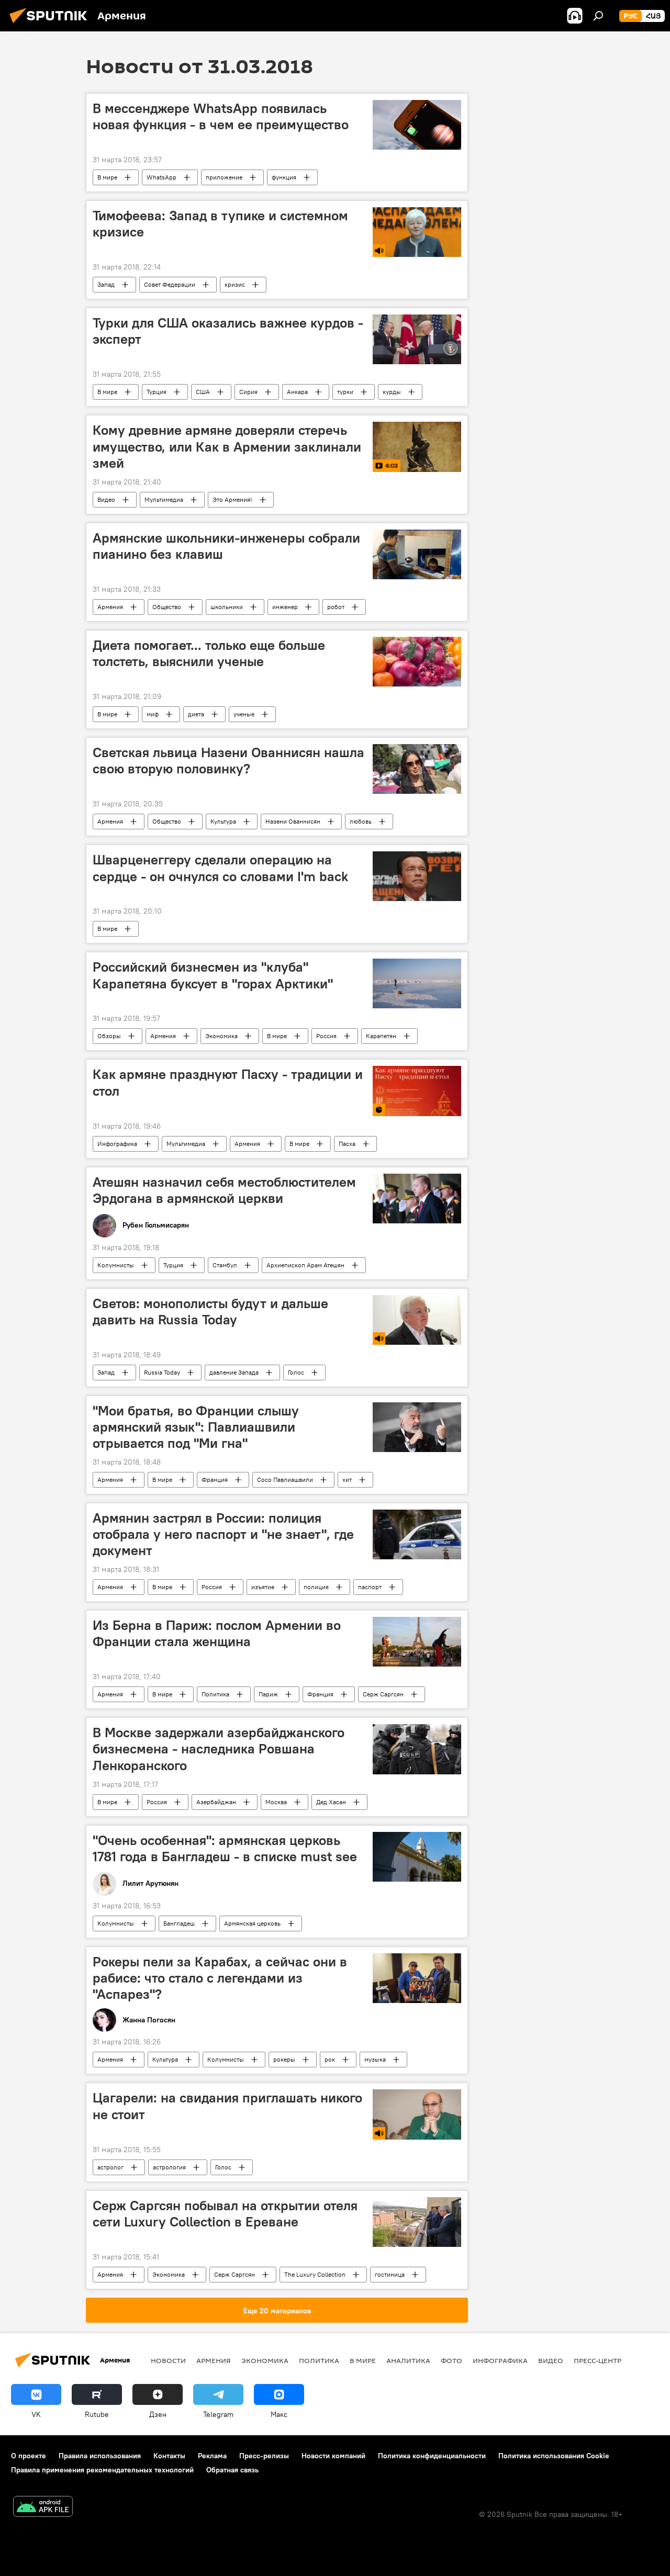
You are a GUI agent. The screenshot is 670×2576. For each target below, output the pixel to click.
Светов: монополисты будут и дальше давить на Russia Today (210, 1312)
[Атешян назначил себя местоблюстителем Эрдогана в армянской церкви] (417, 1199)
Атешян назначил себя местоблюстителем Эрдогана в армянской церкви (224, 1190)
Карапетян (381, 1036)
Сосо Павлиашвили (285, 1480)
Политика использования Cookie (554, 2456)
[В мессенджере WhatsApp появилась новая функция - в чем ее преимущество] (417, 125)
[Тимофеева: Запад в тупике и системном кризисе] (417, 232)
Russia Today (162, 1372)
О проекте (29, 2456)
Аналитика (408, 2360)
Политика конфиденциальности (432, 2456)
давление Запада (234, 1372)
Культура (223, 821)
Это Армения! (232, 499)
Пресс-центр (598, 2360)
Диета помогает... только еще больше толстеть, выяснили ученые (209, 653)
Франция (215, 1480)
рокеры (284, 2059)
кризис (235, 284)
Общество (167, 607)
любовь (361, 821)
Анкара (297, 392)
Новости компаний (333, 2456)
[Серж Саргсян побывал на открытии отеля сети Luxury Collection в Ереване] (417, 2222)
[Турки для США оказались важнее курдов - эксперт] (417, 339)
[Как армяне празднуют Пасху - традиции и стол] (417, 1091)
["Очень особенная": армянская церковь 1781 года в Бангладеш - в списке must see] (417, 1857)
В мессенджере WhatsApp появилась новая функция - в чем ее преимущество (221, 116)
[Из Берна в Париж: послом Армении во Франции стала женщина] (417, 1642)
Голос (296, 1372)
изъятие (263, 1587)
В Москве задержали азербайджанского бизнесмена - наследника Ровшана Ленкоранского (219, 1749)
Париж (268, 1694)
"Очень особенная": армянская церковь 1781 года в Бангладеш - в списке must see (225, 1848)
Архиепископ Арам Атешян (305, 1265)
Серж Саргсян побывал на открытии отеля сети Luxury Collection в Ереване (225, 2214)
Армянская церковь (252, 1923)
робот (336, 607)
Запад (106, 284)
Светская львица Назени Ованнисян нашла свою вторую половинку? (228, 761)
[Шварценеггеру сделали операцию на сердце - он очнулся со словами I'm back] (417, 876)
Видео (106, 499)
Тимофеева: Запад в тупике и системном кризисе (220, 224)
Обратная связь (232, 2470)
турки (345, 392)
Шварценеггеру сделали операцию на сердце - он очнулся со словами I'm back (220, 868)
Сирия (248, 392)
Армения (110, 607)
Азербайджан (216, 1802)
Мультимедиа (164, 499)
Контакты (169, 2456)
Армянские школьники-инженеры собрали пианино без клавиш (226, 546)
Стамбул (225, 1265)
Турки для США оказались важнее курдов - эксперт (228, 331)
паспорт (370, 1587)
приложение (224, 177)
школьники (227, 607)
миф (153, 714)
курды (392, 392)
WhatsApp (161, 177)
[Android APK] (43, 2508)
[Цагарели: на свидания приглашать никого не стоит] (417, 2114)
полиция (316, 1587)
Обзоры (109, 1036)
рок (330, 2059)
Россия (326, 1036)
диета (196, 714)
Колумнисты (116, 1265)
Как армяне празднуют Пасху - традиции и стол (228, 1082)
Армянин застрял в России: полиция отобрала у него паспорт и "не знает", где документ (223, 1534)
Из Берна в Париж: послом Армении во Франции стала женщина (217, 1633)
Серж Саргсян (383, 1694)
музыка (375, 2059)
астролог (110, 2167)
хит (347, 1480)
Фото (451, 2360)
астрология (169, 2167)
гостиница (390, 2274)
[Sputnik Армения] (51, 25)
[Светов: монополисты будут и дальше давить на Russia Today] (417, 1320)
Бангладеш (179, 1923)
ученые (244, 714)
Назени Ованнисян (293, 821)
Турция (157, 392)
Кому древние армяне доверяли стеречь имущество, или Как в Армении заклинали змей (227, 446)
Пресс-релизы (264, 2456)
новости (168, 2360)
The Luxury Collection (315, 2274)
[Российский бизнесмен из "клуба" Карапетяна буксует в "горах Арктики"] (417, 983)
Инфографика (117, 1144)
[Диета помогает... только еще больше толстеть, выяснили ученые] (417, 662)
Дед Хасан (331, 1802)
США (203, 392)
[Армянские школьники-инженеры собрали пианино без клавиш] (417, 554)
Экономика (221, 1036)
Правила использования (100, 2456)
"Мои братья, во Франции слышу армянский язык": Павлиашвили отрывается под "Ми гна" (196, 1427)
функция (284, 177)
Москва (276, 1802)
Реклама (212, 2456)
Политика (215, 1694)
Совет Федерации (170, 284)
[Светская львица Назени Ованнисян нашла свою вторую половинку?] (417, 769)
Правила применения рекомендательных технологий (102, 2470)
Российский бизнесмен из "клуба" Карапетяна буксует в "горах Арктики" (213, 975)
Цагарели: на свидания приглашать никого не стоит (227, 2106)
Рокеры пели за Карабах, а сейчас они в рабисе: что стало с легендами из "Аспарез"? (220, 1978)
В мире (107, 177)
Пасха (347, 1144)
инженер (285, 607)
